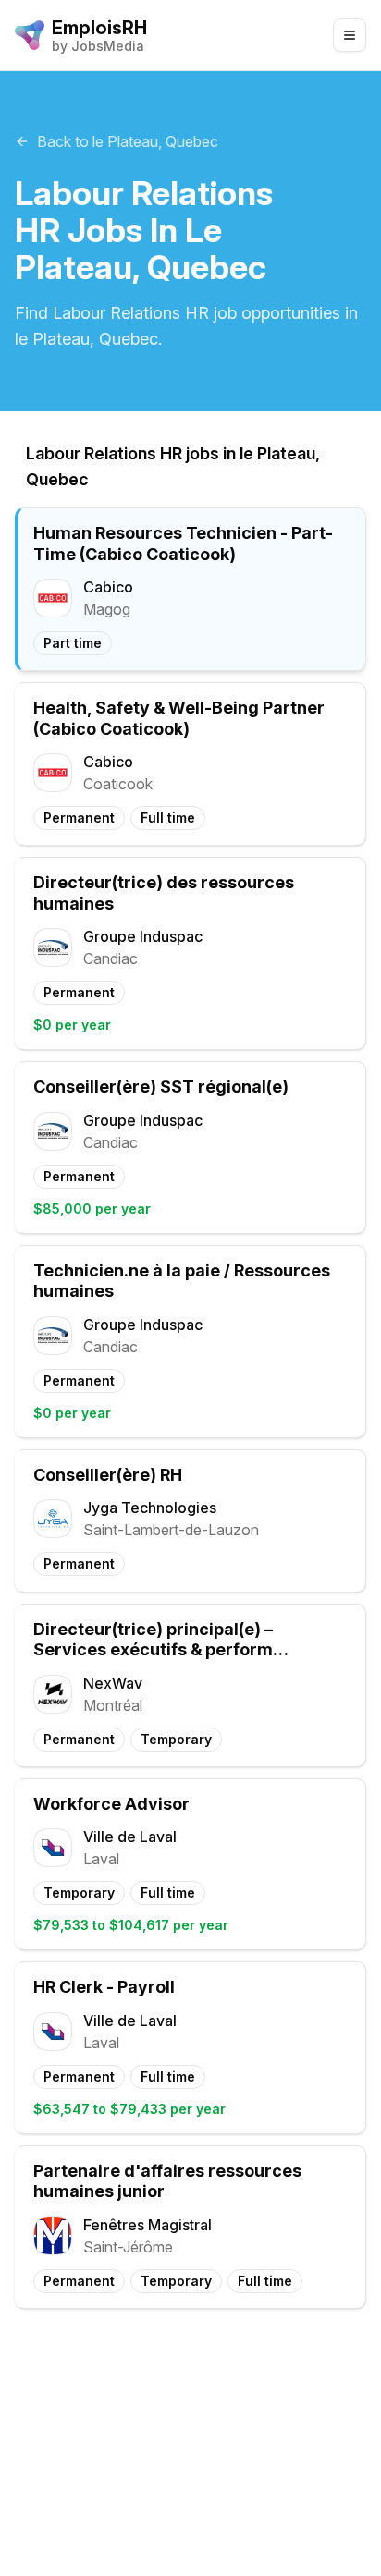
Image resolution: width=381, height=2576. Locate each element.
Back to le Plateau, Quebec (128, 141)
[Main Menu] (350, 35)
